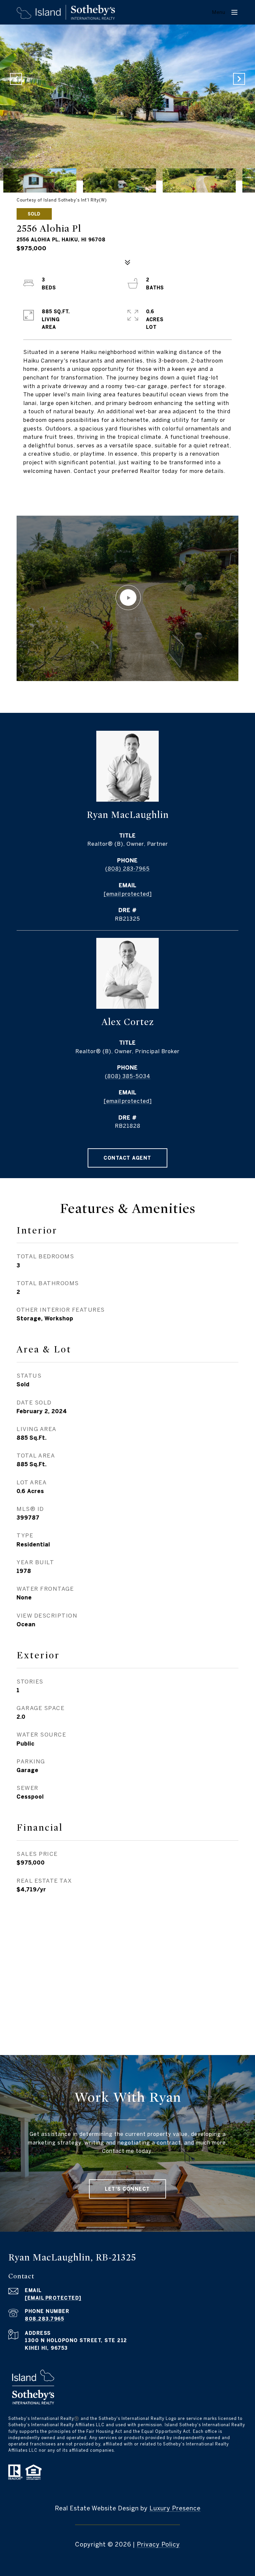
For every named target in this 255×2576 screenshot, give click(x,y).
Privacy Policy (158, 2544)
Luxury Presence (175, 2508)
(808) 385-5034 (128, 1076)
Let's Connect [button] (127, 2189)
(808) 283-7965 (127, 869)
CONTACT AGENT (127, 1158)
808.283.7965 (44, 2319)
